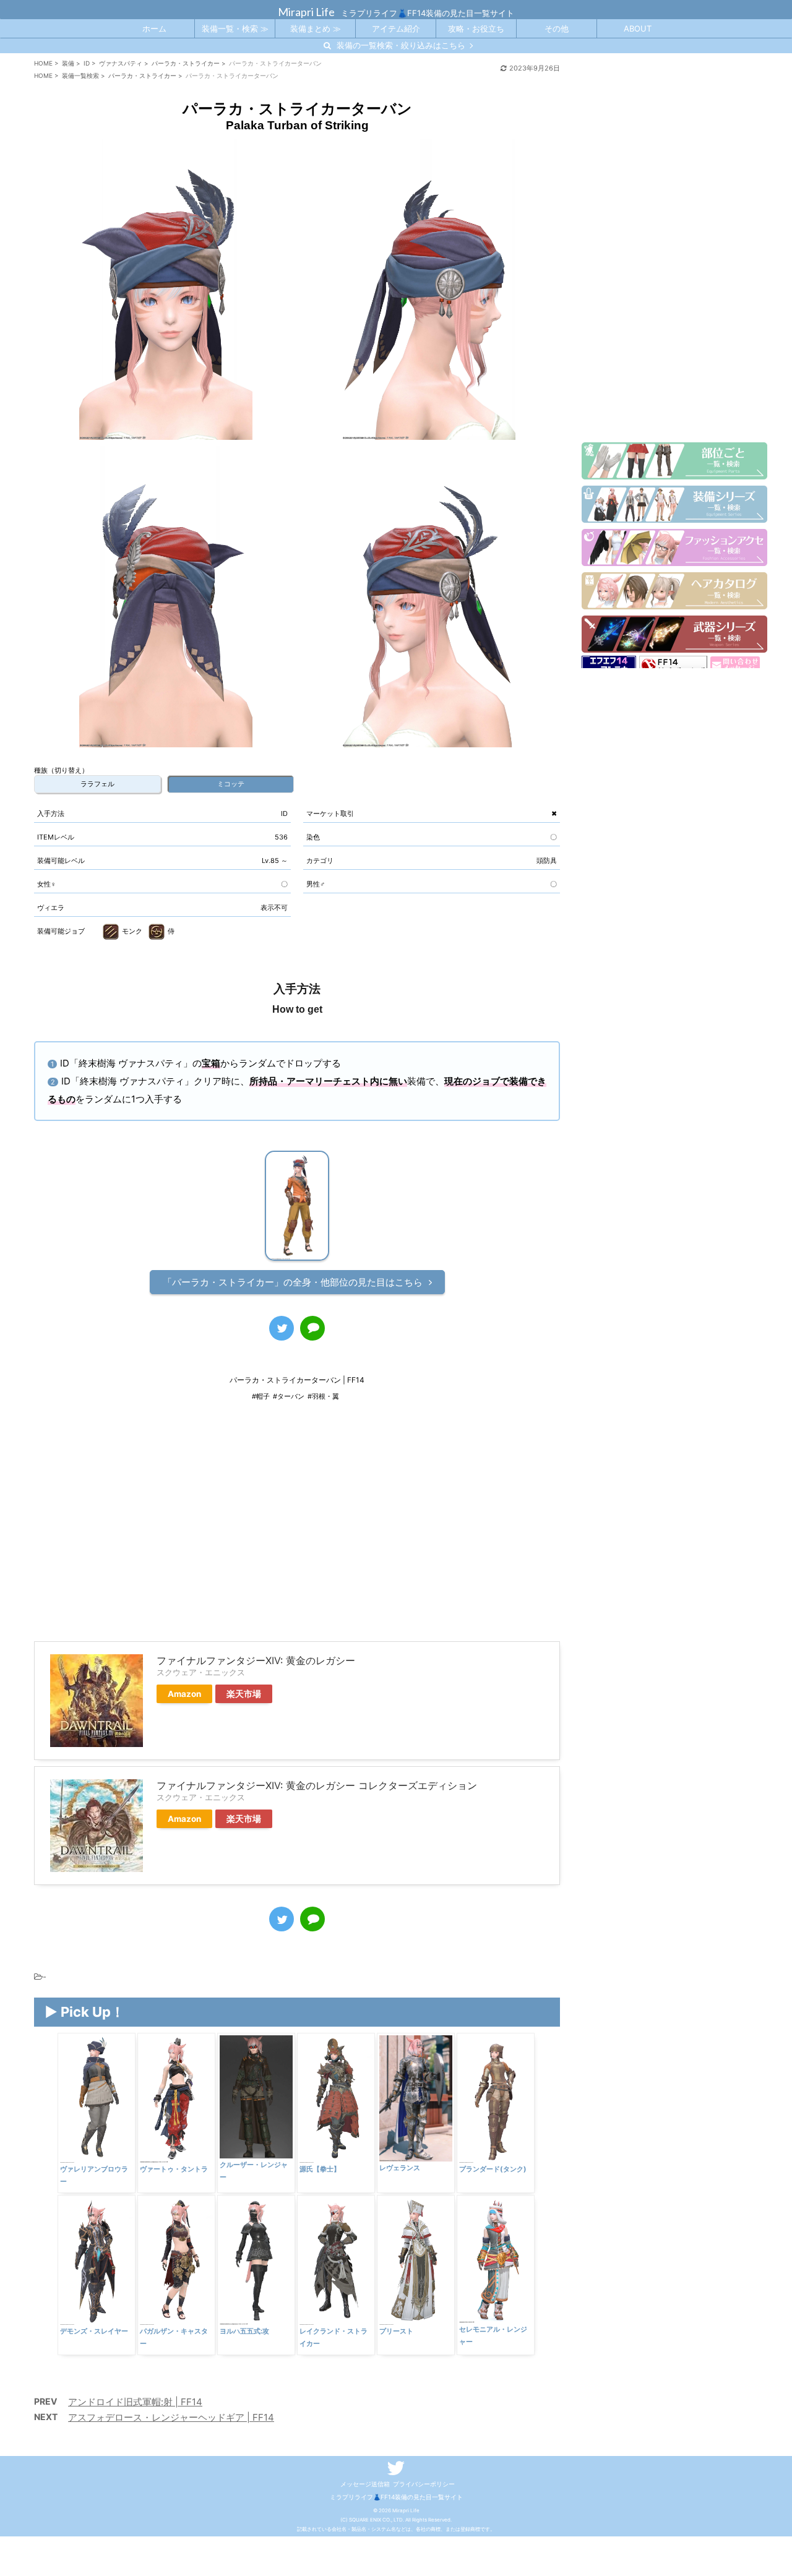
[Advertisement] (297, 1530)
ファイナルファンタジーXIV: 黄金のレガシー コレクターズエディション (317, 1785)
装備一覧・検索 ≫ (235, 28)
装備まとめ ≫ (316, 28)
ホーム (154, 28)
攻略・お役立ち (476, 28)
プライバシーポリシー (424, 2484)
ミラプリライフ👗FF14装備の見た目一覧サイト (396, 2497)
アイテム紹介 (396, 28)
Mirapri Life (306, 12)
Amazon (184, 1694)
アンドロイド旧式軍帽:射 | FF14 (135, 2402)
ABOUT (638, 28)
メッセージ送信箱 (365, 2484)
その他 (557, 28)
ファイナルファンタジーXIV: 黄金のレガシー (256, 1660)
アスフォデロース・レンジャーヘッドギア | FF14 (171, 2417)
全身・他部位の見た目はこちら (293, 1282)
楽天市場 (244, 1694)
